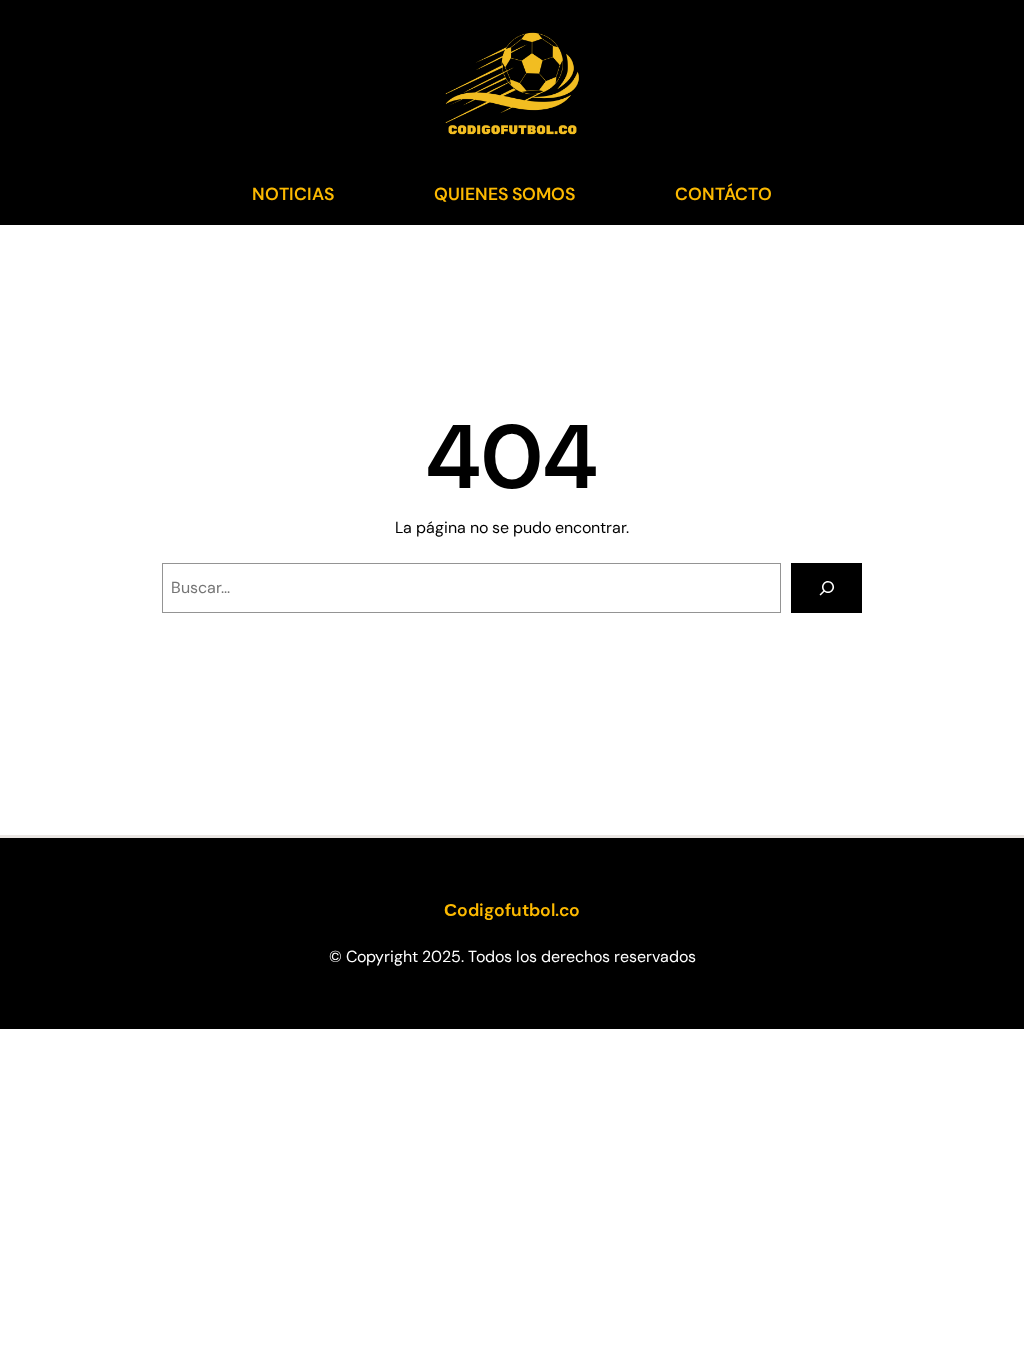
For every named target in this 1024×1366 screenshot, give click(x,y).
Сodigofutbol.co (512, 910)
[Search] (826, 587)
